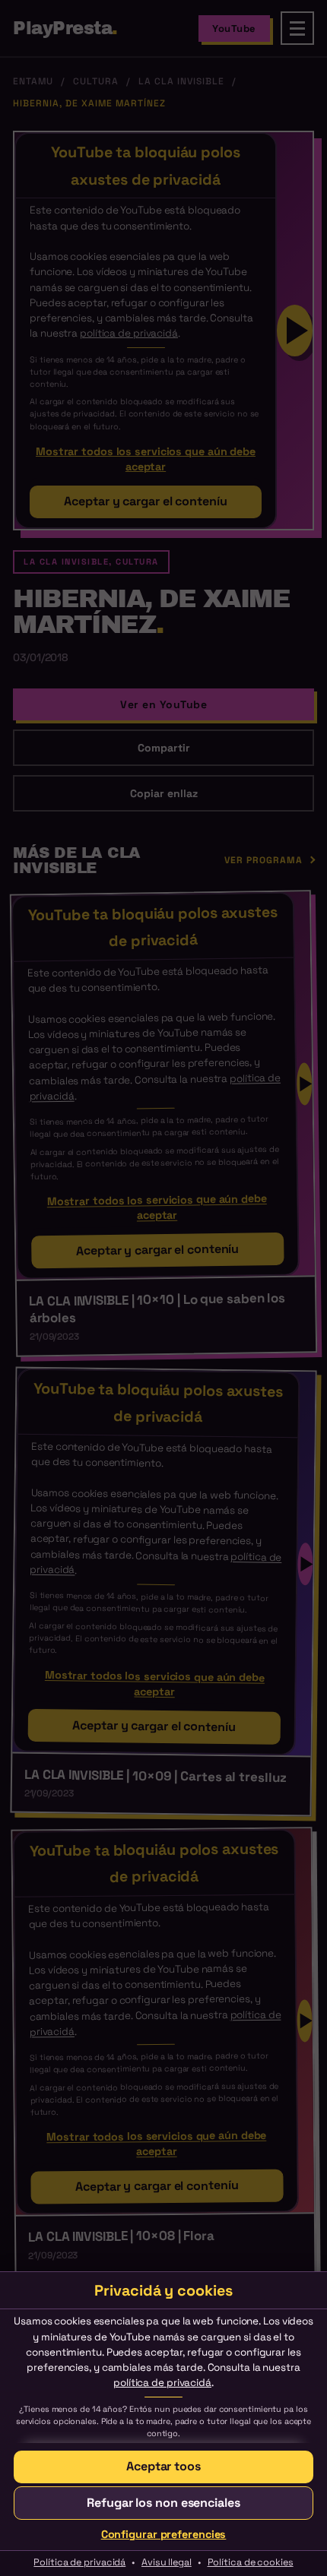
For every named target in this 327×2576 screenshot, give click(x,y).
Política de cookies (251, 2562)
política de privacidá (162, 2383)
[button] (163, 2467)
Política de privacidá (79, 2562)
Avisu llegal (167, 2562)
